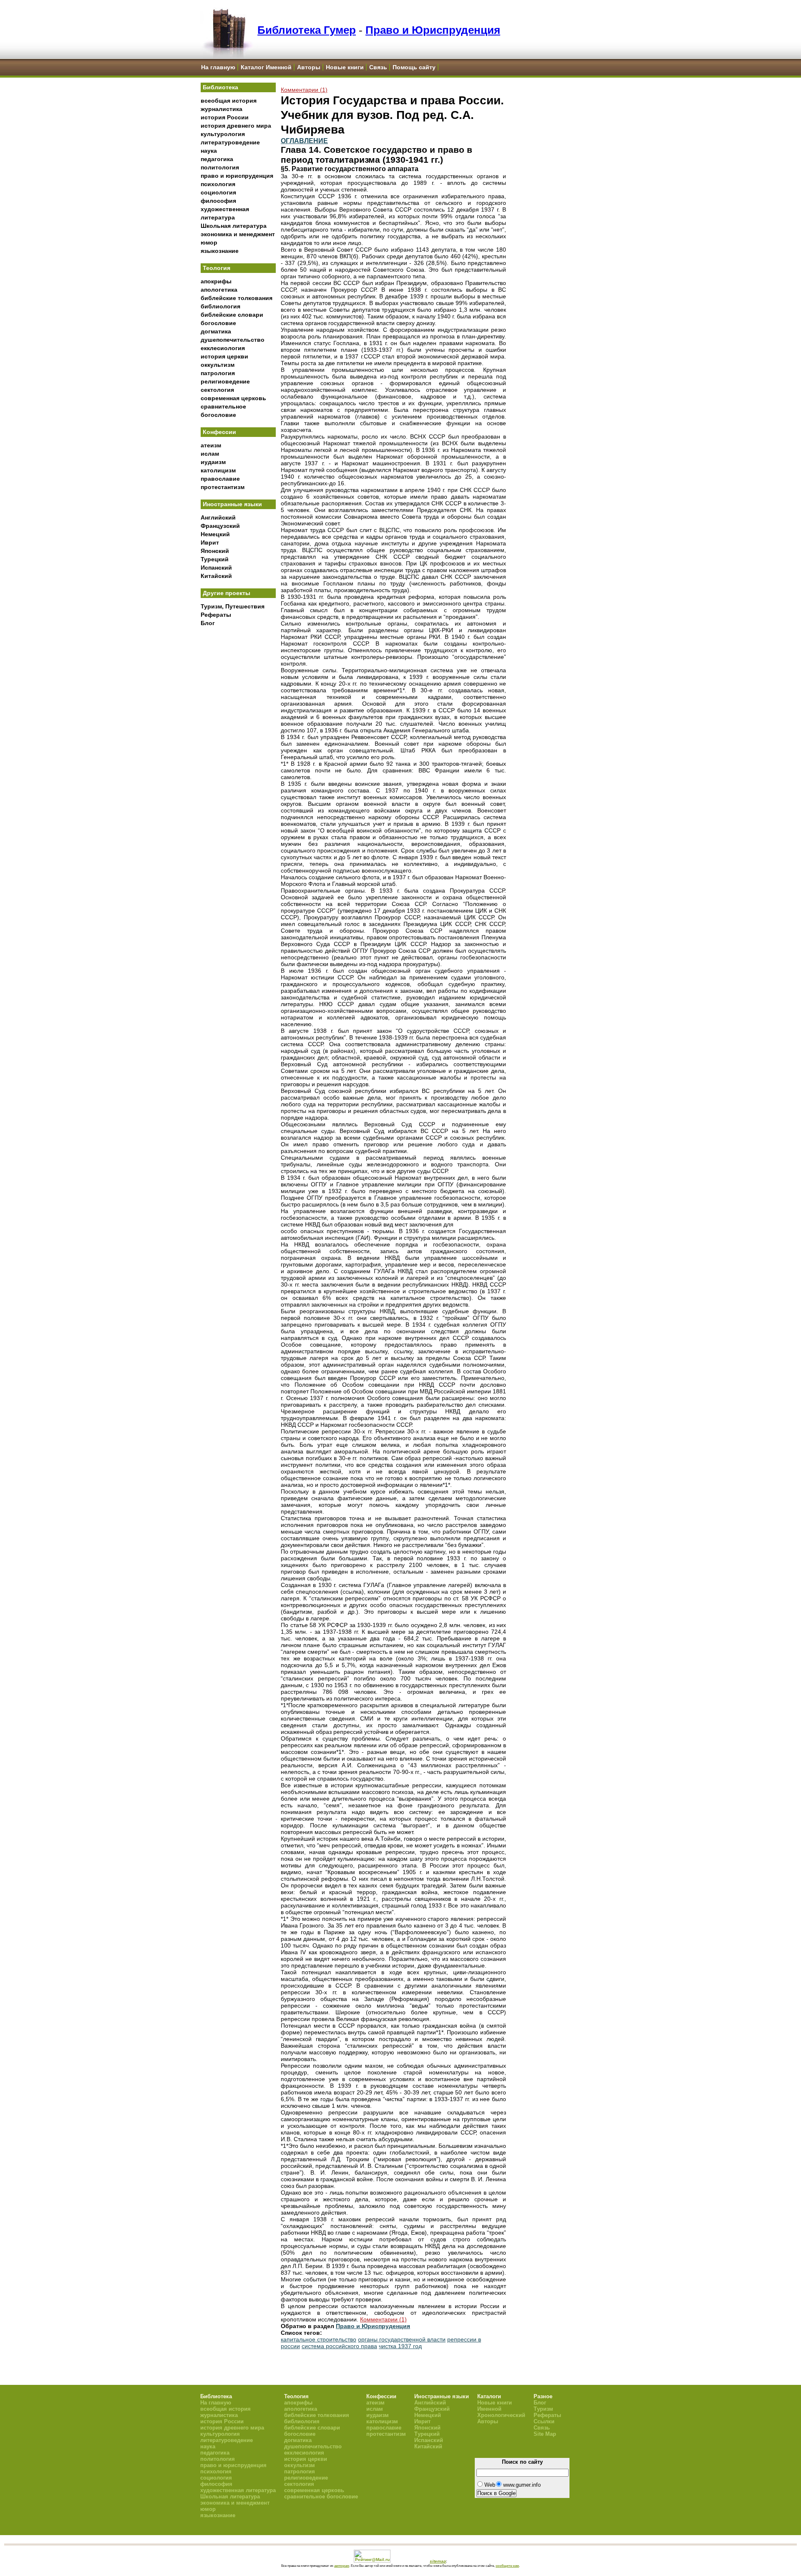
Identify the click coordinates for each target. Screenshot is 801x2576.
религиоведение (225, 381)
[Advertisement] (238, 768)
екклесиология (223, 348)
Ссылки (544, 2421)
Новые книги (345, 67)
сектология (217, 390)
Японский (215, 551)
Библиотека (220, 87)
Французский (220, 526)
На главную (218, 67)
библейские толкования (237, 298)
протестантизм (223, 487)
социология (218, 192)
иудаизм (213, 462)
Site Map (545, 2434)
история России (225, 117)
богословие (218, 323)
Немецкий (215, 534)
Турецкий (215, 559)
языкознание (220, 251)
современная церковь (233, 398)
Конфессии (219, 432)
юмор (209, 242)
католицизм (218, 470)
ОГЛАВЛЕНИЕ (304, 141)
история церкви (224, 356)
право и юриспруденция (237, 176)
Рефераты (216, 615)
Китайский (216, 576)
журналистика (222, 109)
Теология (217, 268)
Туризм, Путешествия (233, 606)
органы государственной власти (402, 2339)
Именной (489, 2409)
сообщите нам (507, 2566)
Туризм (543, 2409)
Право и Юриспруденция (433, 30)
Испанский (216, 568)
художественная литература (238, 2490)
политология (220, 167)
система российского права (339, 2346)
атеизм (211, 445)
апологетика (219, 290)
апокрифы (216, 281)
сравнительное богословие (321, 2497)
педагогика (217, 159)
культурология (223, 134)
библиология (220, 306)
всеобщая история (229, 101)
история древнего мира (236, 126)
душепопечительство (233, 340)
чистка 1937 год (400, 2346)
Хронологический (501, 2415)
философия (218, 201)
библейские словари (232, 315)
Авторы (309, 67)
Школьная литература (234, 226)
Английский (218, 517)
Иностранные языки (232, 504)
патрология (218, 373)
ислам (210, 454)
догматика (216, 331)
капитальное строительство (319, 2339)
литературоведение (230, 142)
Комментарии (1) (304, 90)
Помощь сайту (414, 67)
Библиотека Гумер (307, 30)
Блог (208, 623)
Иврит (210, 542)
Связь (378, 67)
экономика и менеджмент (238, 234)
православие (220, 479)
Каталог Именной (266, 67)
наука (209, 151)
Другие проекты (227, 593)
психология (218, 184)
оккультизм (218, 365)
